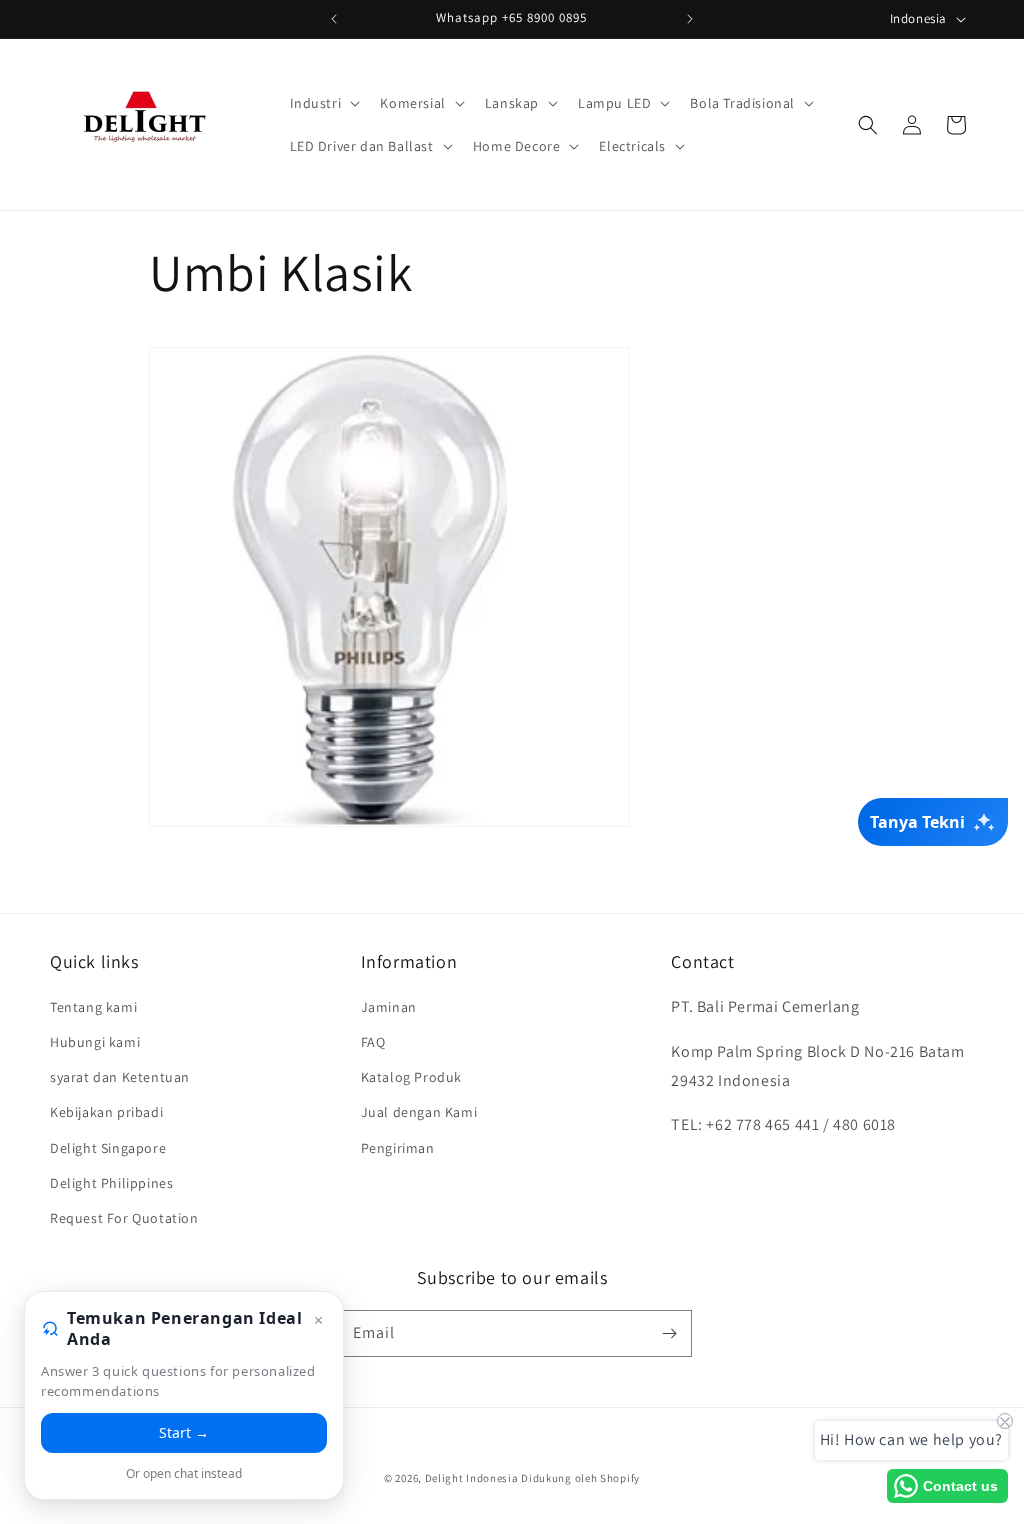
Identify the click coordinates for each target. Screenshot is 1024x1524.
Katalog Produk (411, 1077)
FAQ (373, 1042)
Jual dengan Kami (419, 1112)
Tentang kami (93, 1007)
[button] (323, 103)
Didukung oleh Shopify (580, 1478)
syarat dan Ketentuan (120, 1077)
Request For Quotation (124, 1218)
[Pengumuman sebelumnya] (334, 19)
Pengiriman (398, 1148)
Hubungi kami (95, 1042)
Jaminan (389, 1007)
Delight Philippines (111, 1183)
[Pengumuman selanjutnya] (690, 19)
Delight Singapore (108, 1148)
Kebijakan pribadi (106, 1112)
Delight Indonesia (472, 1478)
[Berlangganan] (669, 1333)
